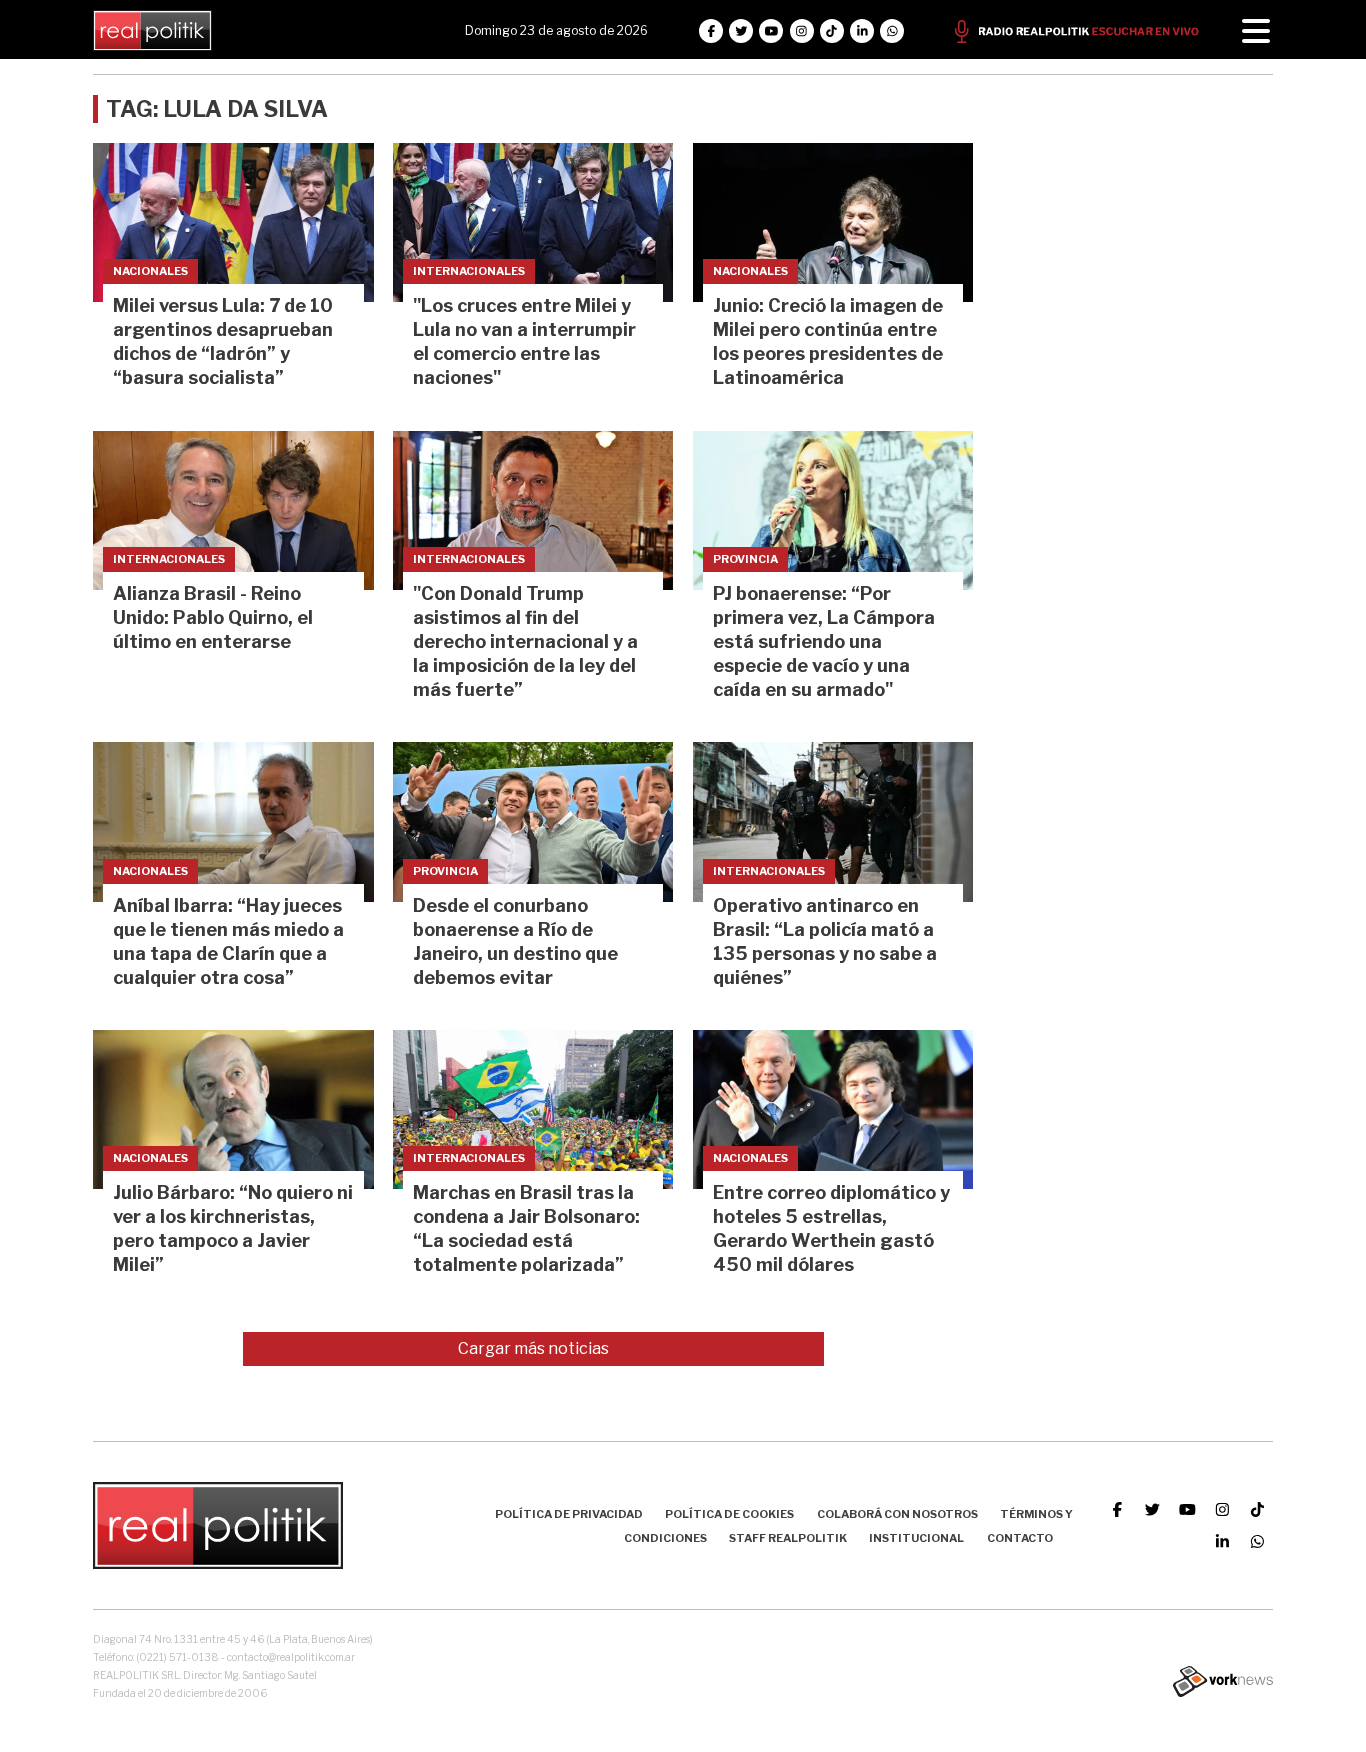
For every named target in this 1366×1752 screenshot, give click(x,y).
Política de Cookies (729, 1514)
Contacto (1020, 1538)
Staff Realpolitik (788, 1538)
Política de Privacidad (569, 1514)
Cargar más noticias (533, 1348)
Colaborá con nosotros (897, 1514)
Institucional (916, 1538)
